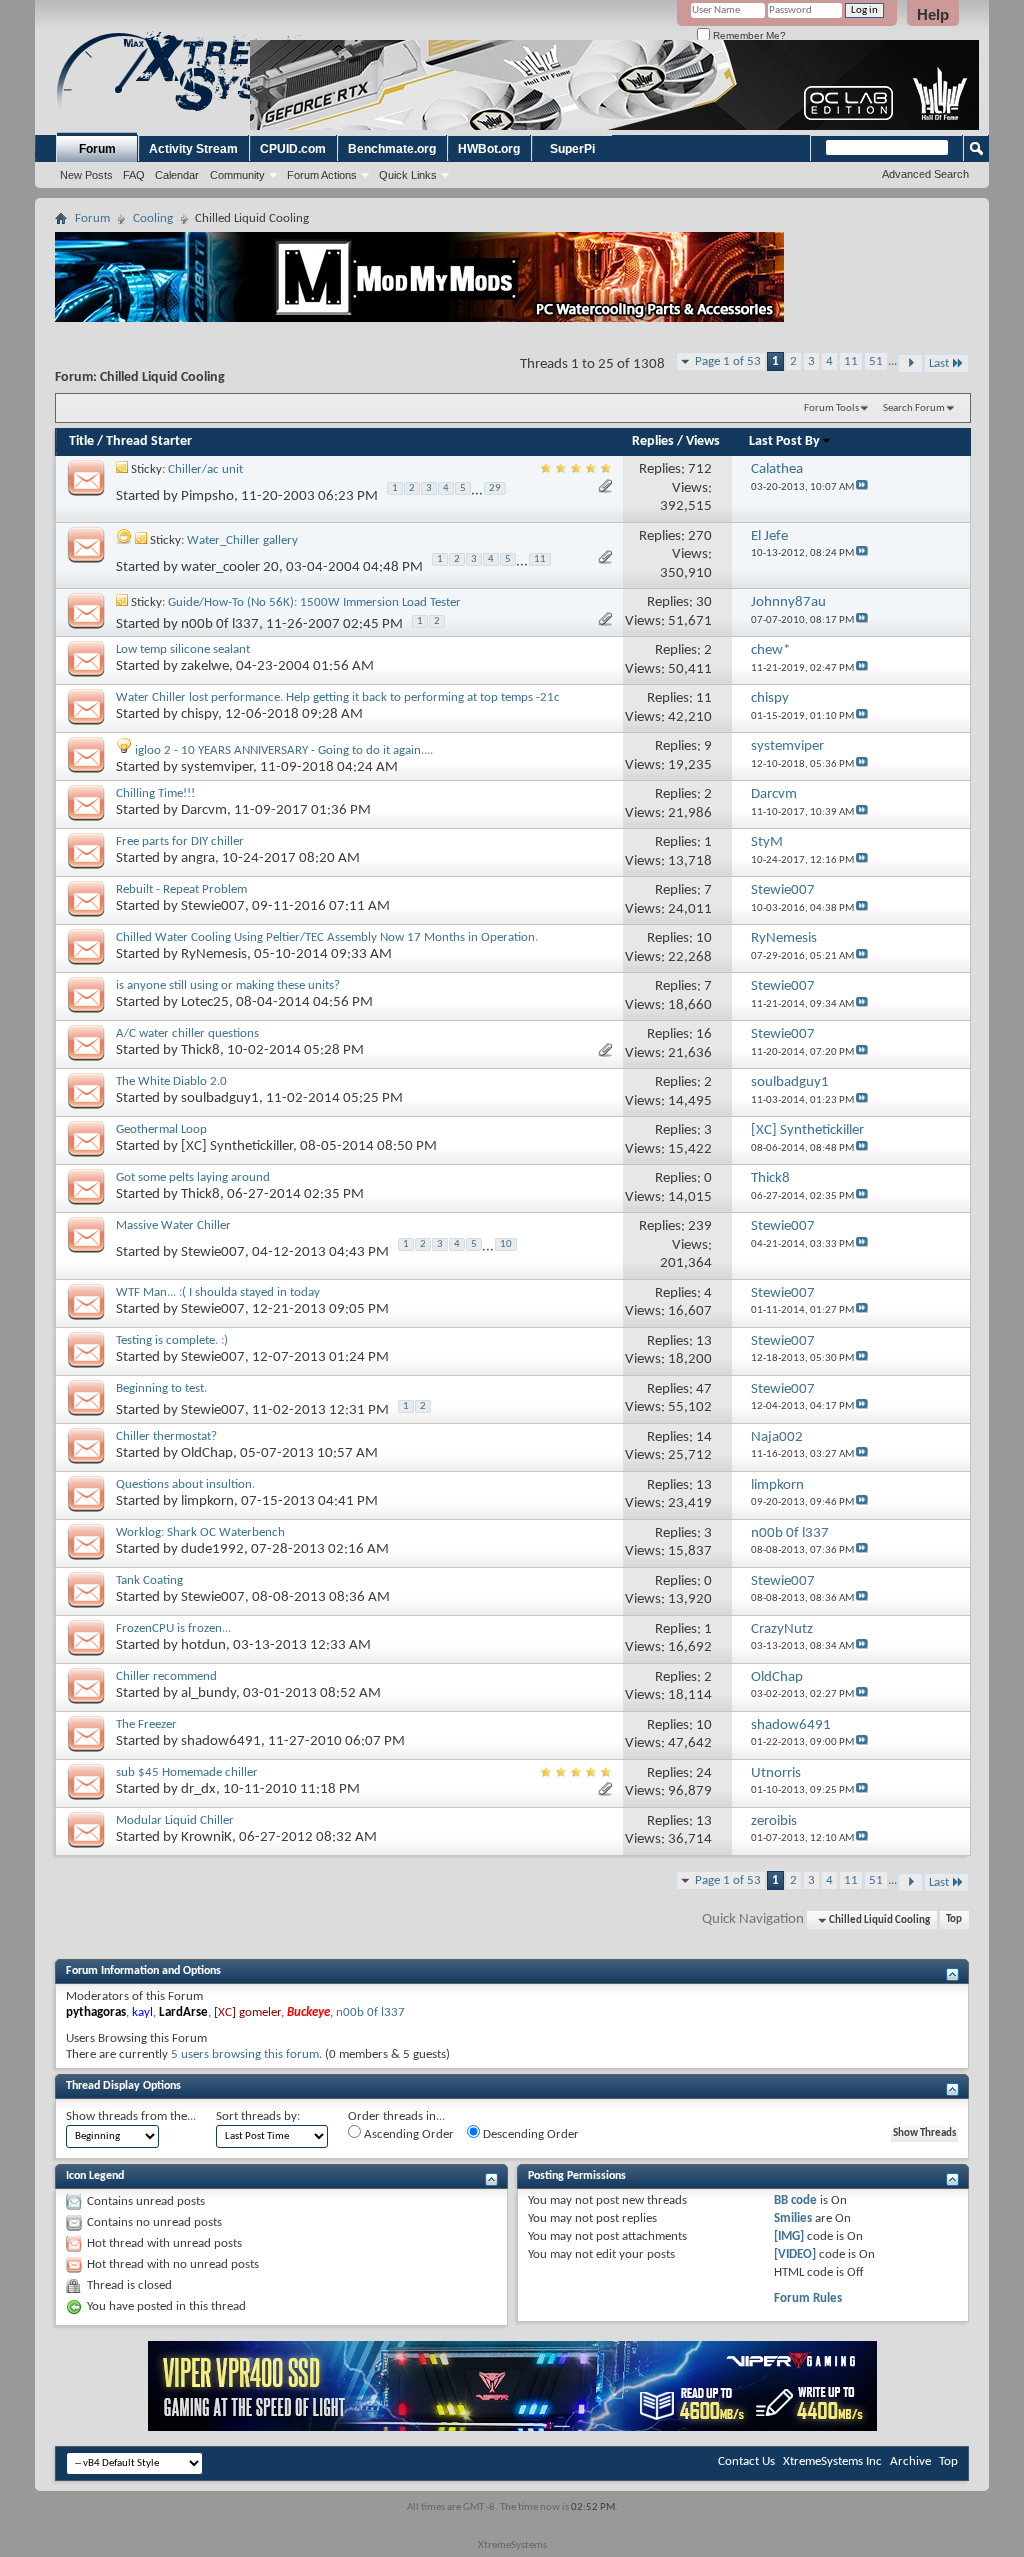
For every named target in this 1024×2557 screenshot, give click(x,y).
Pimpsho (207, 497)
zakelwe (205, 666)
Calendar (177, 175)
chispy (199, 714)
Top (954, 1920)
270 (700, 536)
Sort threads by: (258, 2116)
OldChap (207, 1453)
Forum (97, 149)
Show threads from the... (131, 2116)
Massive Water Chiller (173, 1225)
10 (704, 938)
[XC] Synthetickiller (237, 1146)
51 (876, 361)
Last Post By (784, 441)
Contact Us (746, 2461)
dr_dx (198, 1789)
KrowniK (206, 1837)
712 (700, 469)
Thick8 (200, 1050)
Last (939, 363)
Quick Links (408, 175)
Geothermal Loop (161, 1129)
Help (933, 14)
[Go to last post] (862, 487)
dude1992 (212, 1549)
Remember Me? (748, 35)
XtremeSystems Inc (832, 2461)
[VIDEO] (795, 2254)
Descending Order (529, 2134)
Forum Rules (808, 2298)
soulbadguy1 (220, 1098)
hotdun (203, 1645)
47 (704, 1389)
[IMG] (789, 2236)
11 (851, 361)
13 (704, 1341)
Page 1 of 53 (728, 361)
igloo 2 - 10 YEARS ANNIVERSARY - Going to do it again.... (284, 750)
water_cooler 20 (230, 567)
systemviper (217, 767)
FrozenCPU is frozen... (173, 1628)
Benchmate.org (392, 149)
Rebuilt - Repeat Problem (181, 889)
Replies (653, 441)
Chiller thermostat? (166, 1436)
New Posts (86, 175)
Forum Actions (322, 175)
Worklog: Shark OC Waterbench (200, 1532)
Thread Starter (149, 441)
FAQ (134, 175)
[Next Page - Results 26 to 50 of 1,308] (910, 363)
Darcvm (204, 810)
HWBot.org (489, 149)
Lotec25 (205, 1002)
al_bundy (208, 1693)
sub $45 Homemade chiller (187, 1772)
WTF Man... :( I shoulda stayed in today (218, 1292)
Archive (910, 2461)
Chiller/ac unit (205, 469)
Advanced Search (925, 174)
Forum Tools (831, 408)
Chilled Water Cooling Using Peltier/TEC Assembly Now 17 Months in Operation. (327, 937)
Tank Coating (149, 1580)
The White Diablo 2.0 (171, 1081)
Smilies (793, 2218)
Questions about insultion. (185, 1484)
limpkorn (207, 1501)
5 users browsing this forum (245, 2054)
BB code (795, 2200)
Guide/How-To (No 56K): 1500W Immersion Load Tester (314, 602)
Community (237, 175)
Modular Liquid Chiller (175, 1820)
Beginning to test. (161, 1388)
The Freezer (146, 1724)
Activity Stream (193, 149)
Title (81, 441)
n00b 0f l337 (220, 624)
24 (704, 1773)
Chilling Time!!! (155, 793)
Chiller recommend (166, 1676)
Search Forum (914, 408)
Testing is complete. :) (172, 1340)
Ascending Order (407, 2134)
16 (704, 1034)
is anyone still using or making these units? (228, 985)
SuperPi (572, 149)
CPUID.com (293, 149)
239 (700, 1226)
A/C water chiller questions (187, 1033)
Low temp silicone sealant (183, 649)
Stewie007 (213, 906)
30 (704, 602)
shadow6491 (221, 1741)
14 (704, 1437)
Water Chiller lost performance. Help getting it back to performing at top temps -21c (338, 697)
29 (495, 488)
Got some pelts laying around (193, 1177)
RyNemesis (214, 954)
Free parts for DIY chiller (180, 841)
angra (198, 858)
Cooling (153, 218)
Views (703, 441)
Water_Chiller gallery (242, 540)
